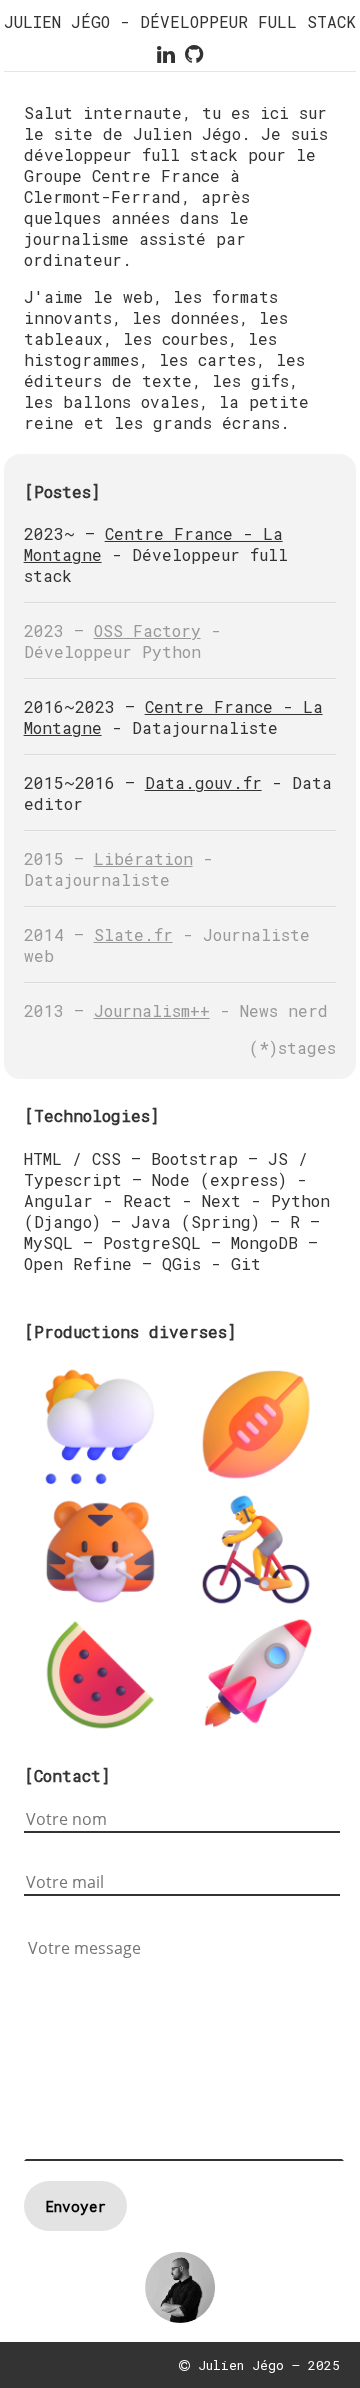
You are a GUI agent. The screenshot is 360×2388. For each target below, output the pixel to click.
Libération (143, 858)
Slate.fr (133, 934)
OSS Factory (147, 630)
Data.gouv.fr (203, 782)
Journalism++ (152, 1010)
